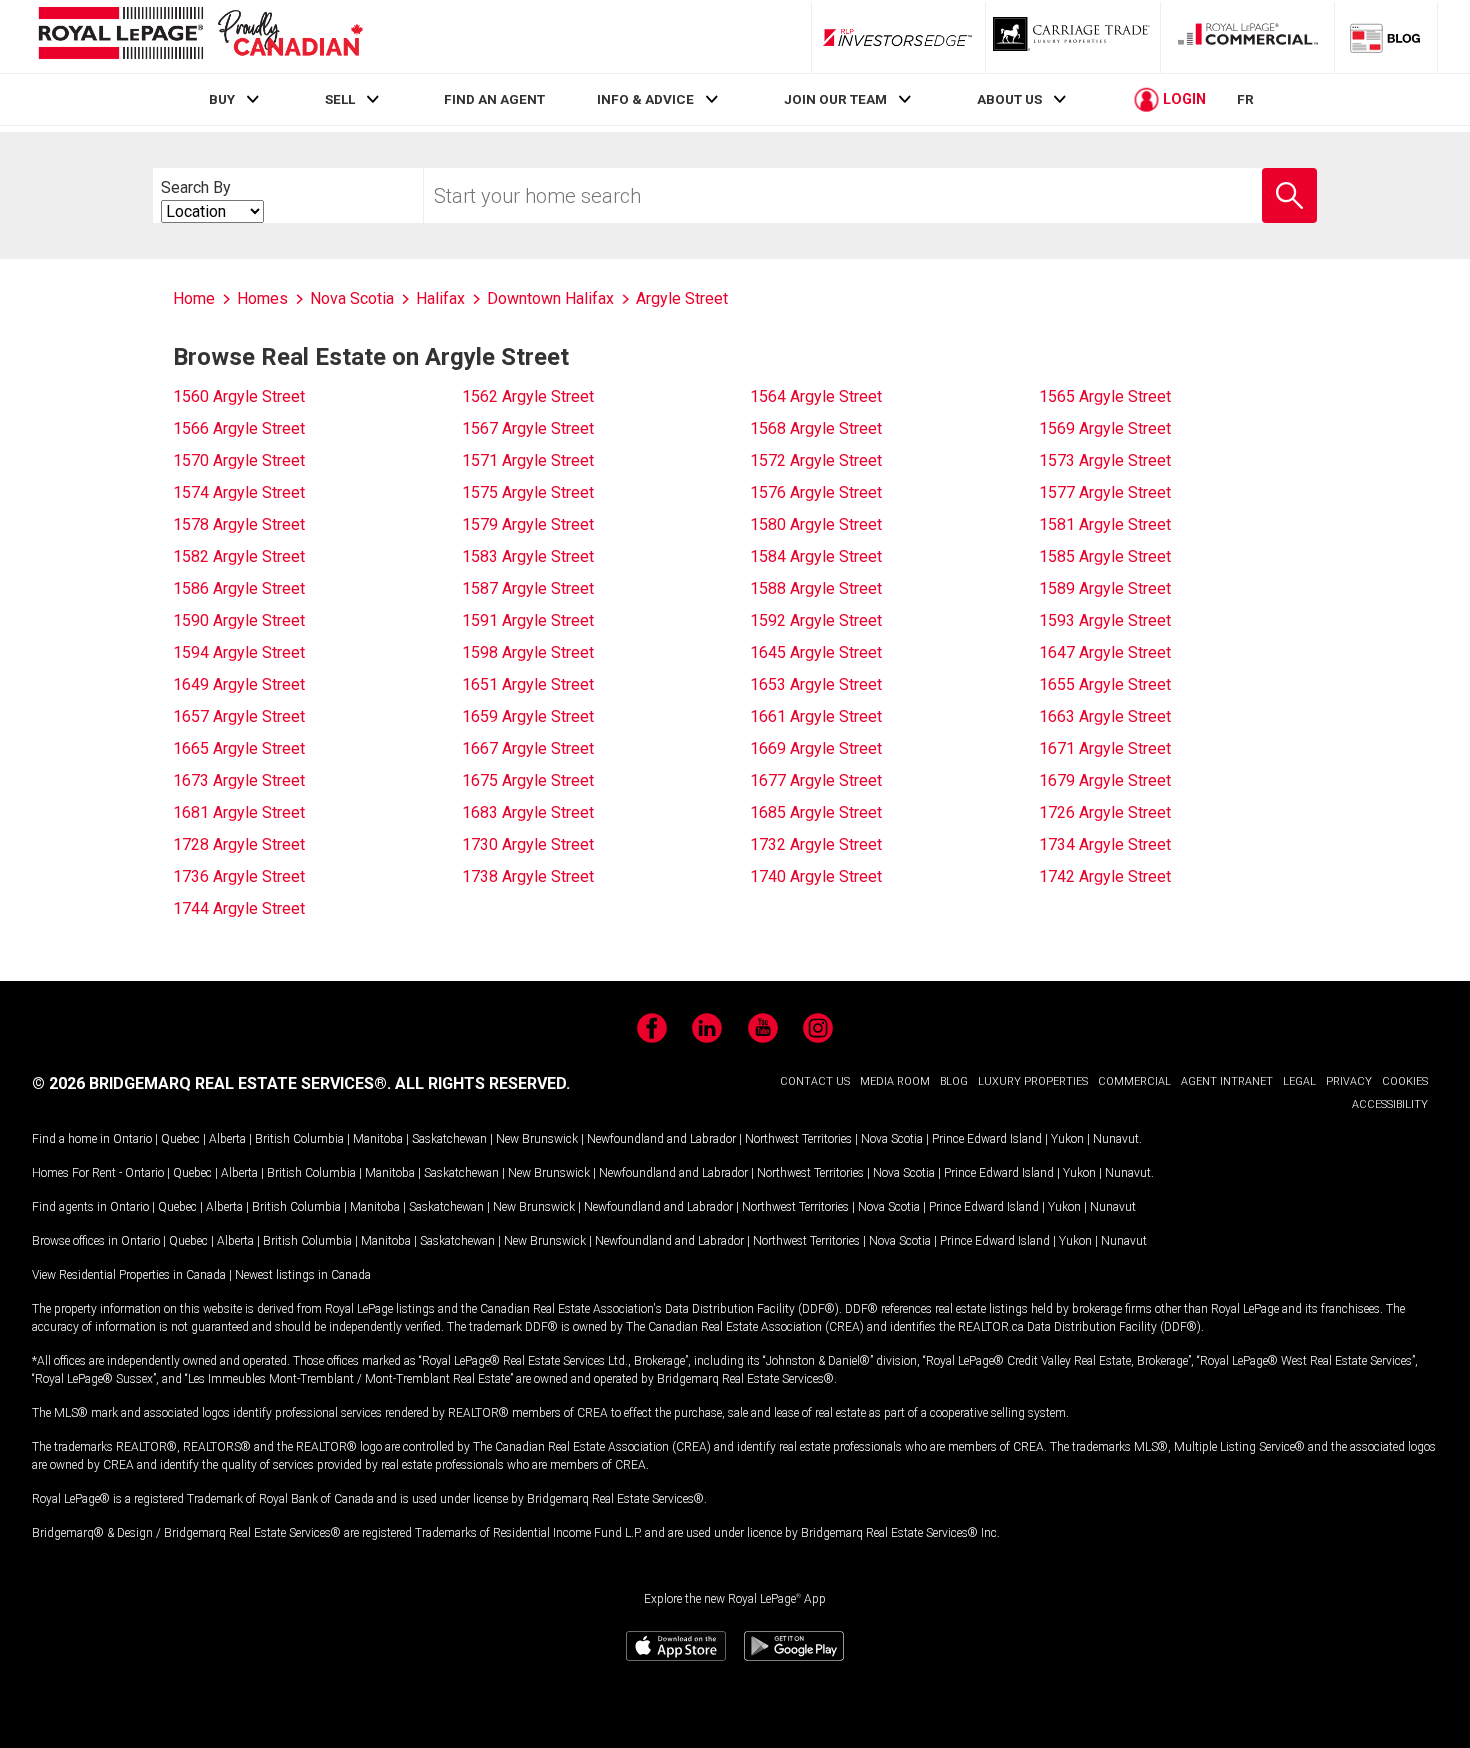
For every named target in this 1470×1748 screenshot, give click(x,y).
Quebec (180, 1139)
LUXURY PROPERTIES (1033, 1081)
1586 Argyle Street (239, 588)
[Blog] (1386, 37)
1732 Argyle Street (816, 844)
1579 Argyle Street (528, 524)
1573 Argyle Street (1105, 460)
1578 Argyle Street (239, 524)
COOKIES (1405, 1081)
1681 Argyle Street (239, 812)
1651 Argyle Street (528, 684)
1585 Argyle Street (1105, 556)
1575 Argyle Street (528, 492)
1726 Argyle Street (1105, 812)
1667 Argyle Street (528, 748)
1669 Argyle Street (816, 748)
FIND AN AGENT (494, 99)
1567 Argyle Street (528, 428)
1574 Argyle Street (239, 492)
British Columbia (299, 1139)
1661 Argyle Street (816, 716)
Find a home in (71, 1139)
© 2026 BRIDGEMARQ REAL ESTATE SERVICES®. (211, 1083)
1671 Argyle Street (1105, 748)
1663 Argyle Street (1105, 716)
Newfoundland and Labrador (661, 1139)
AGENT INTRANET (1227, 1081)
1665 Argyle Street (239, 748)
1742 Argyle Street (1105, 876)
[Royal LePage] (200, 36)
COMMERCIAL (1134, 1081)
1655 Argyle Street (1105, 684)
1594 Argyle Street (239, 652)
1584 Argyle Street (816, 556)
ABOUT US (1009, 99)
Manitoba (378, 1139)
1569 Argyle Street (1105, 428)
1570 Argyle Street (239, 460)
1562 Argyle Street (528, 396)
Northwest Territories (798, 1139)
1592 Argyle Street (816, 620)
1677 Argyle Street (816, 780)
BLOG (954, 1081)
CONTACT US (815, 1081)
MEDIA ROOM (895, 1081)
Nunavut (1116, 1139)
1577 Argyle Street (1105, 492)
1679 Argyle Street (1105, 780)
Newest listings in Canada (303, 1275)
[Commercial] (1248, 37)
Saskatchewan (449, 1139)
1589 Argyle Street (1105, 588)
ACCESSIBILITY (1390, 1104)
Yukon (1067, 1139)
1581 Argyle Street (1105, 524)
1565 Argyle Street (1105, 396)
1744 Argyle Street (239, 908)
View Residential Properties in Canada (129, 1275)
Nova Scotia (892, 1139)
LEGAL (1299, 1081)
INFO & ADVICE (645, 99)
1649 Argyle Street (239, 684)
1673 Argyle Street (239, 780)
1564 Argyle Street (816, 396)
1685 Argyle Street (816, 812)
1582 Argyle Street (239, 556)
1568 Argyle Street (816, 428)
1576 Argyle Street (816, 492)
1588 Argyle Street (816, 588)
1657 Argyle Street (239, 716)
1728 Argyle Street (239, 844)
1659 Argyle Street (528, 716)
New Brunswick (537, 1139)
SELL (340, 99)
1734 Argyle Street (1105, 844)
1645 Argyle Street (816, 652)
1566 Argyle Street (239, 428)
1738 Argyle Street (528, 876)
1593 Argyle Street (1105, 620)
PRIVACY (1349, 1081)
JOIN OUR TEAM (835, 99)
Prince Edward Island (987, 1139)
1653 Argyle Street (816, 684)
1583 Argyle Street (528, 556)
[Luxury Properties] (1073, 37)
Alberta (227, 1139)
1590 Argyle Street (239, 620)
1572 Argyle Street (816, 460)
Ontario (132, 1139)
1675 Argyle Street (528, 780)
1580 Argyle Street (816, 524)
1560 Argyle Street (239, 396)
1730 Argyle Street (528, 844)
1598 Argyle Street (528, 652)
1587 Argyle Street (528, 588)
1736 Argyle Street (239, 876)
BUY (222, 99)
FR (1245, 99)
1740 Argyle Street (816, 876)
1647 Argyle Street (1105, 652)
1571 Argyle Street (528, 460)
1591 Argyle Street (528, 620)
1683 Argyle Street (528, 812)
